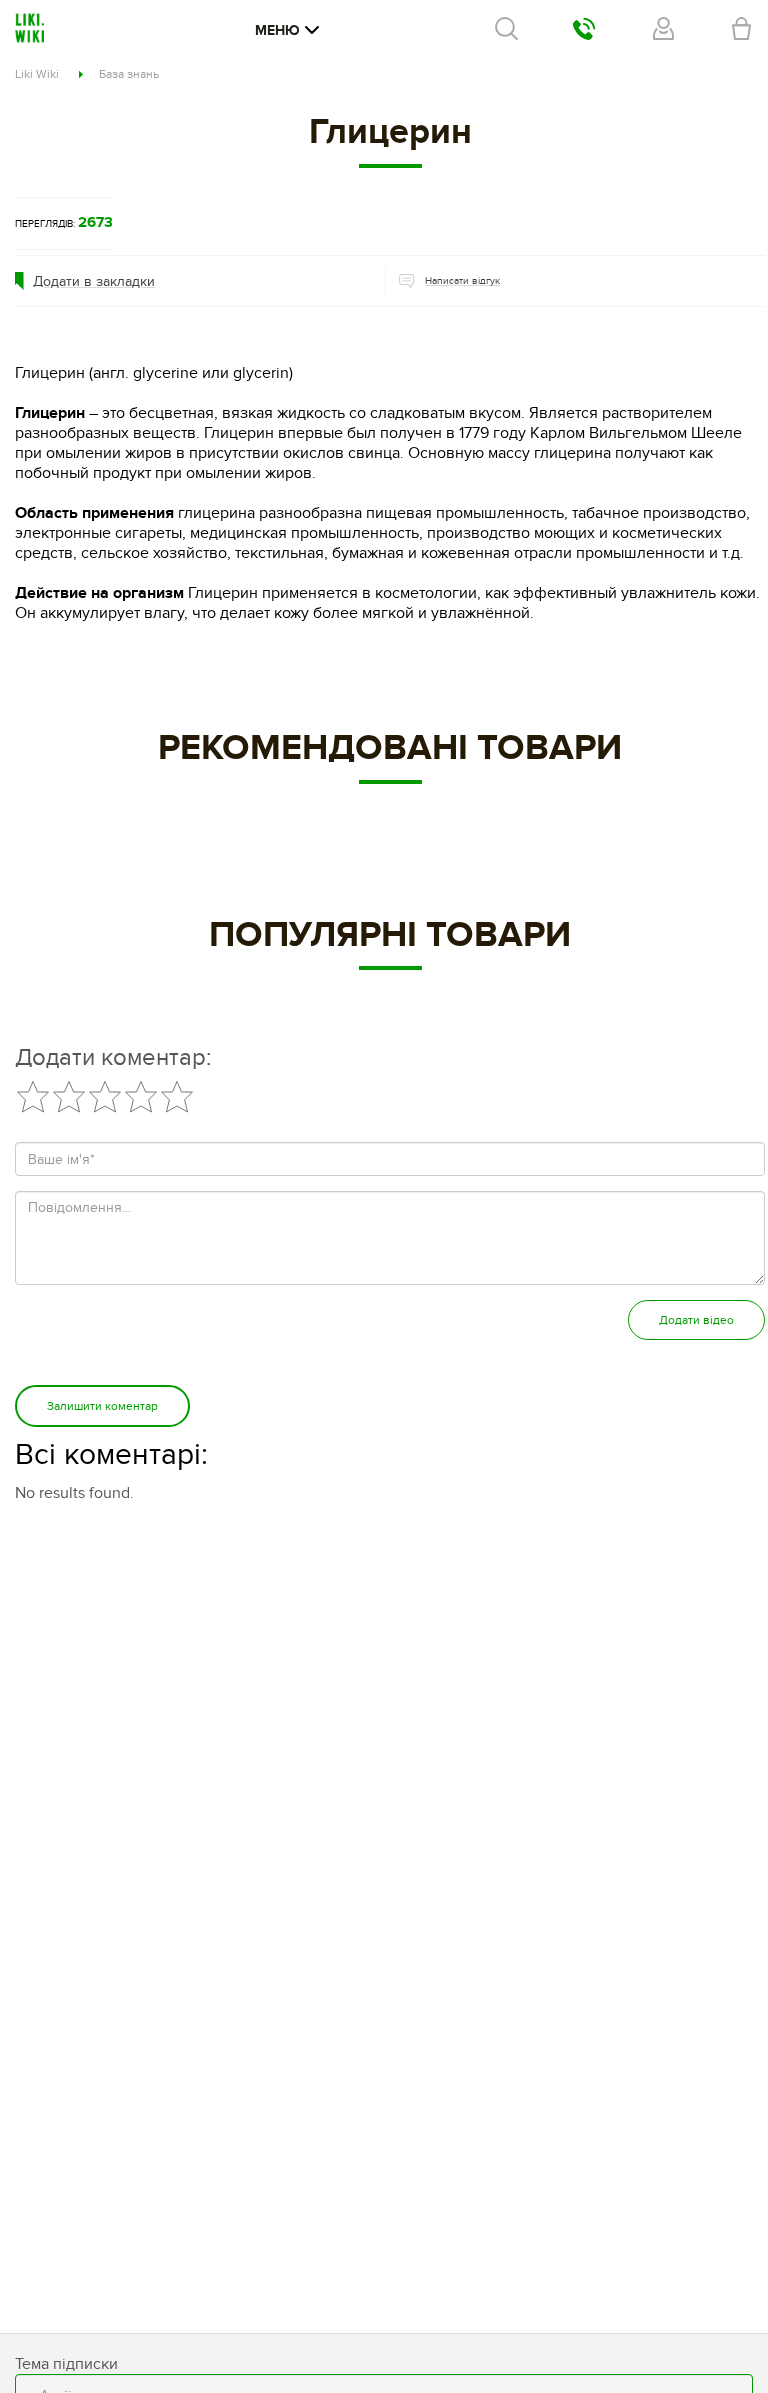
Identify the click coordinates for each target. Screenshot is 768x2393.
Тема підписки (66, 2364)
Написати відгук (462, 281)
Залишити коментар (102, 1406)
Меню (277, 30)
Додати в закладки (94, 281)
